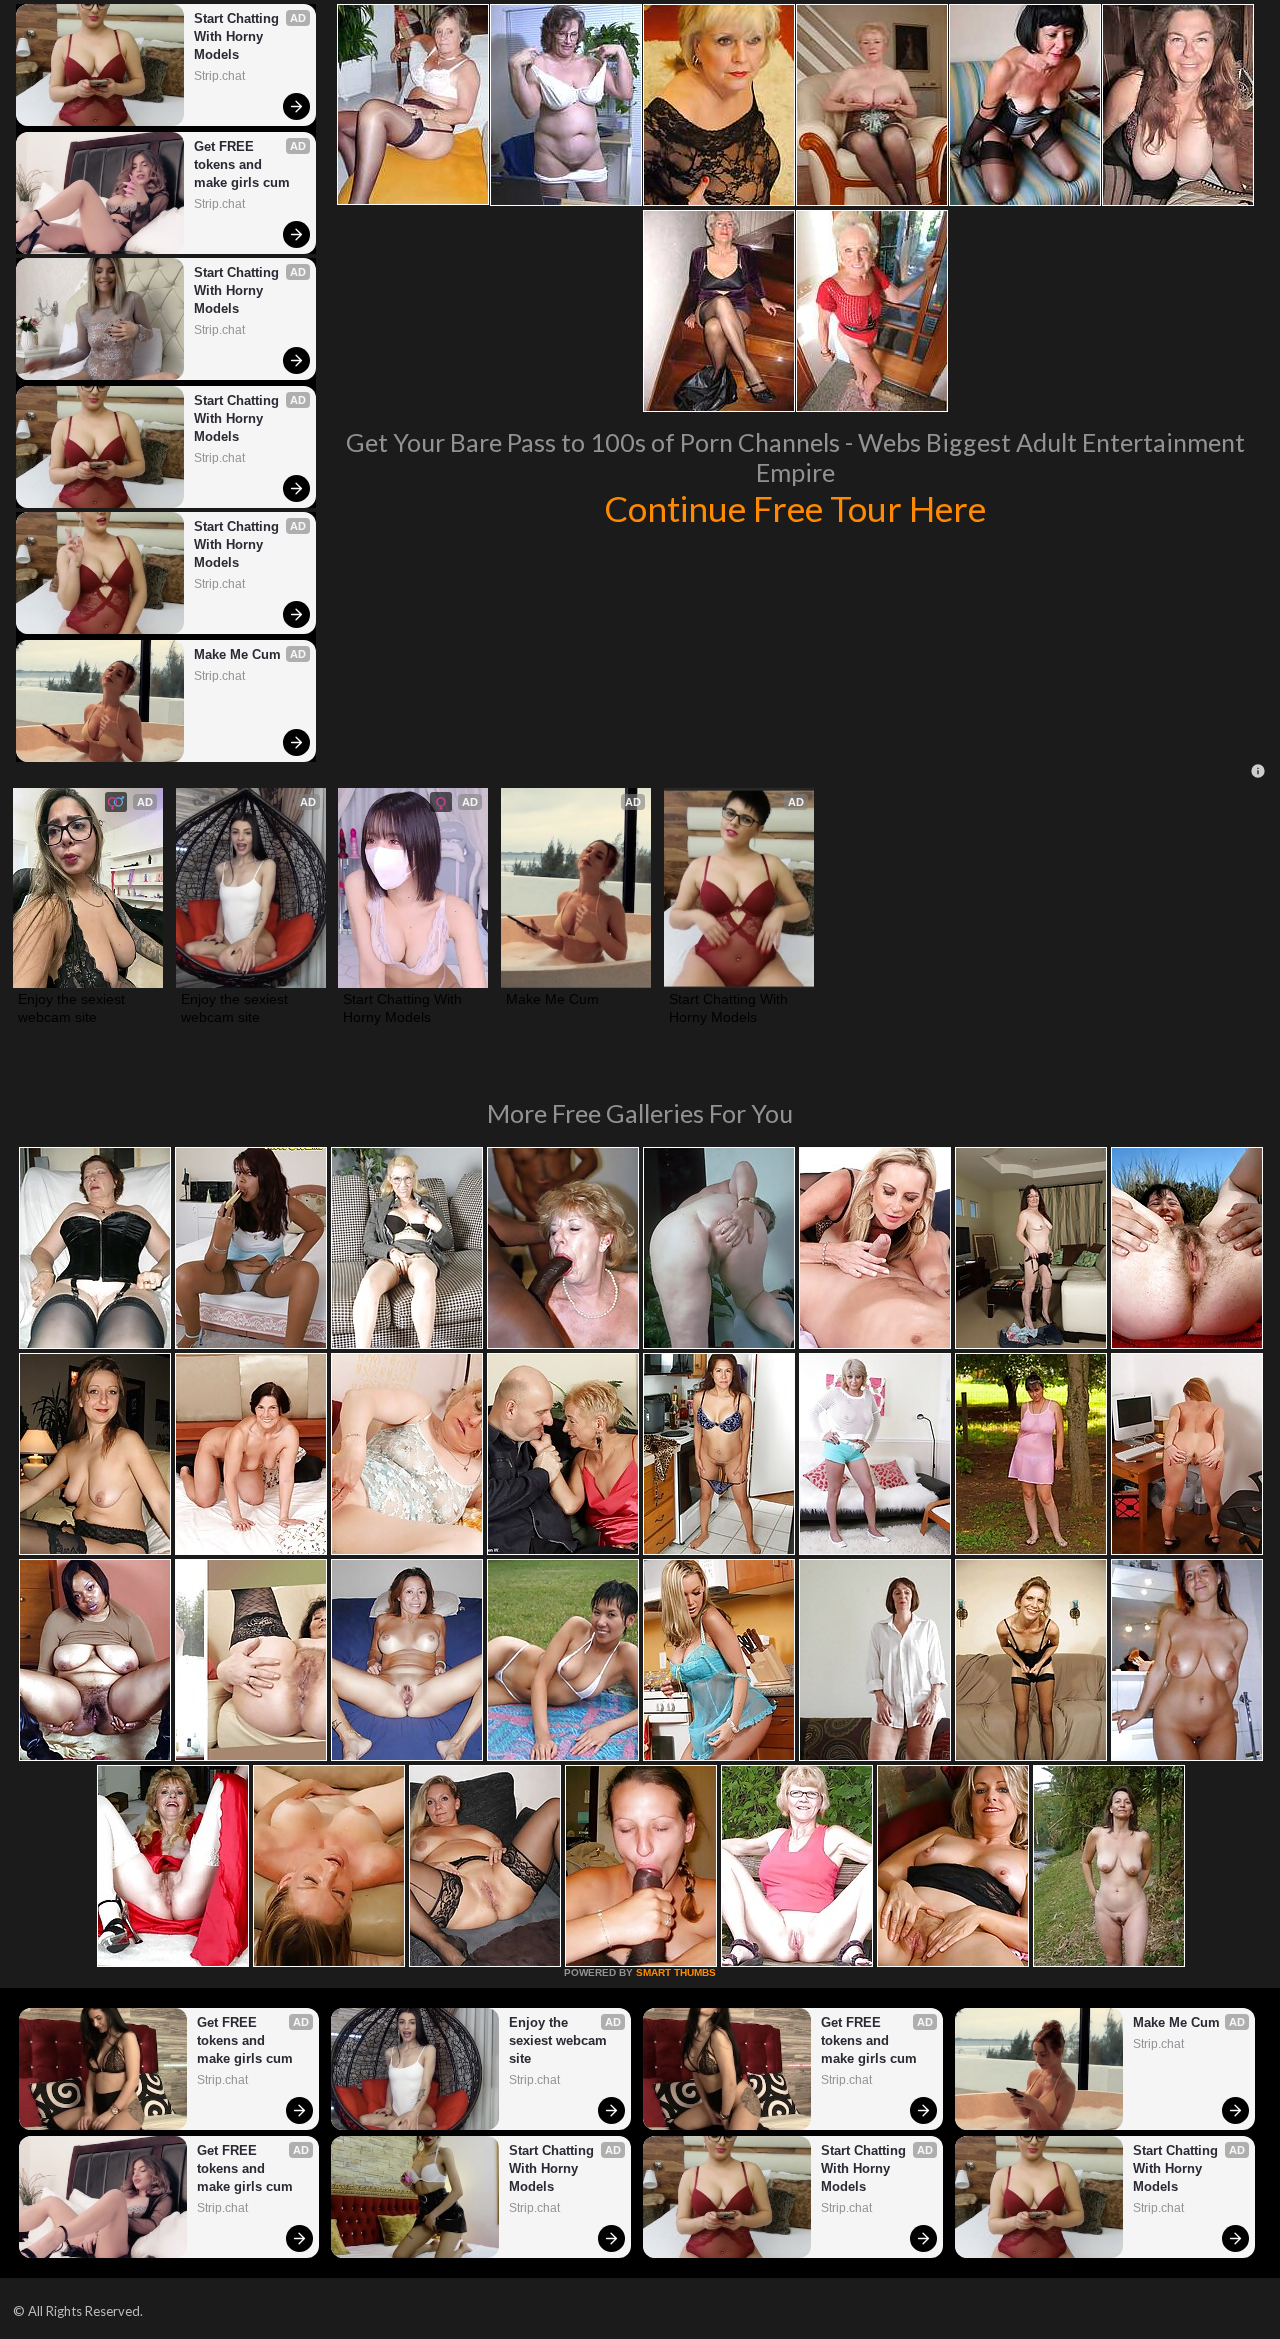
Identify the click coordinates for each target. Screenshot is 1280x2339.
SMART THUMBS (676, 1972)
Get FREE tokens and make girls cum (242, 164)
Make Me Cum (237, 654)
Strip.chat (219, 76)
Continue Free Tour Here (795, 508)
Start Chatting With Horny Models (238, 36)
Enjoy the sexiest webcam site (73, 1008)
